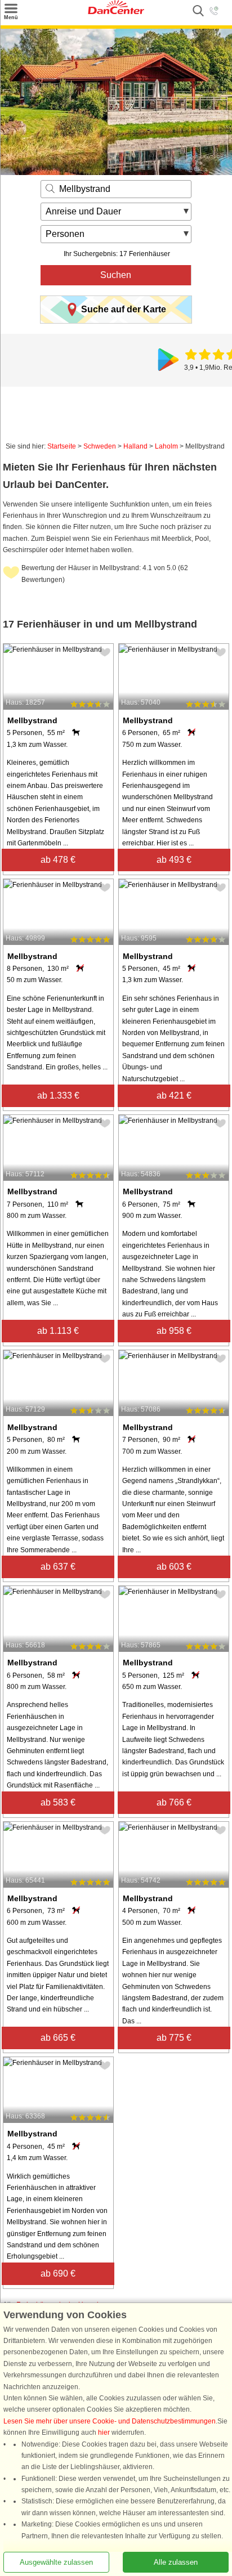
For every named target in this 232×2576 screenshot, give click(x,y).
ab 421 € (174, 1096)
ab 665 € (58, 2038)
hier (104, 2432)
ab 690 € (58, 2273)
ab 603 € (174, 1567)
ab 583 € (58, 1802)
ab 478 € (58, 860)
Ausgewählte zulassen (56, 2562)
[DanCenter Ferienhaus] (116, 12)
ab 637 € (58, 1567)
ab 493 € (174, 860)
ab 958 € (174, 1331)
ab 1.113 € (58, 1331)
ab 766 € (174, 1802)
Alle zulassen (176, 2562)
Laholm (166, 446)
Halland (135, 446)
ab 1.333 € (58, 1096)
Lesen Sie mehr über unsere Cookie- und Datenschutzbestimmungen (110, 2421)
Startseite (62, 446)
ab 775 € (174, 2038)
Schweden (100, 446)
